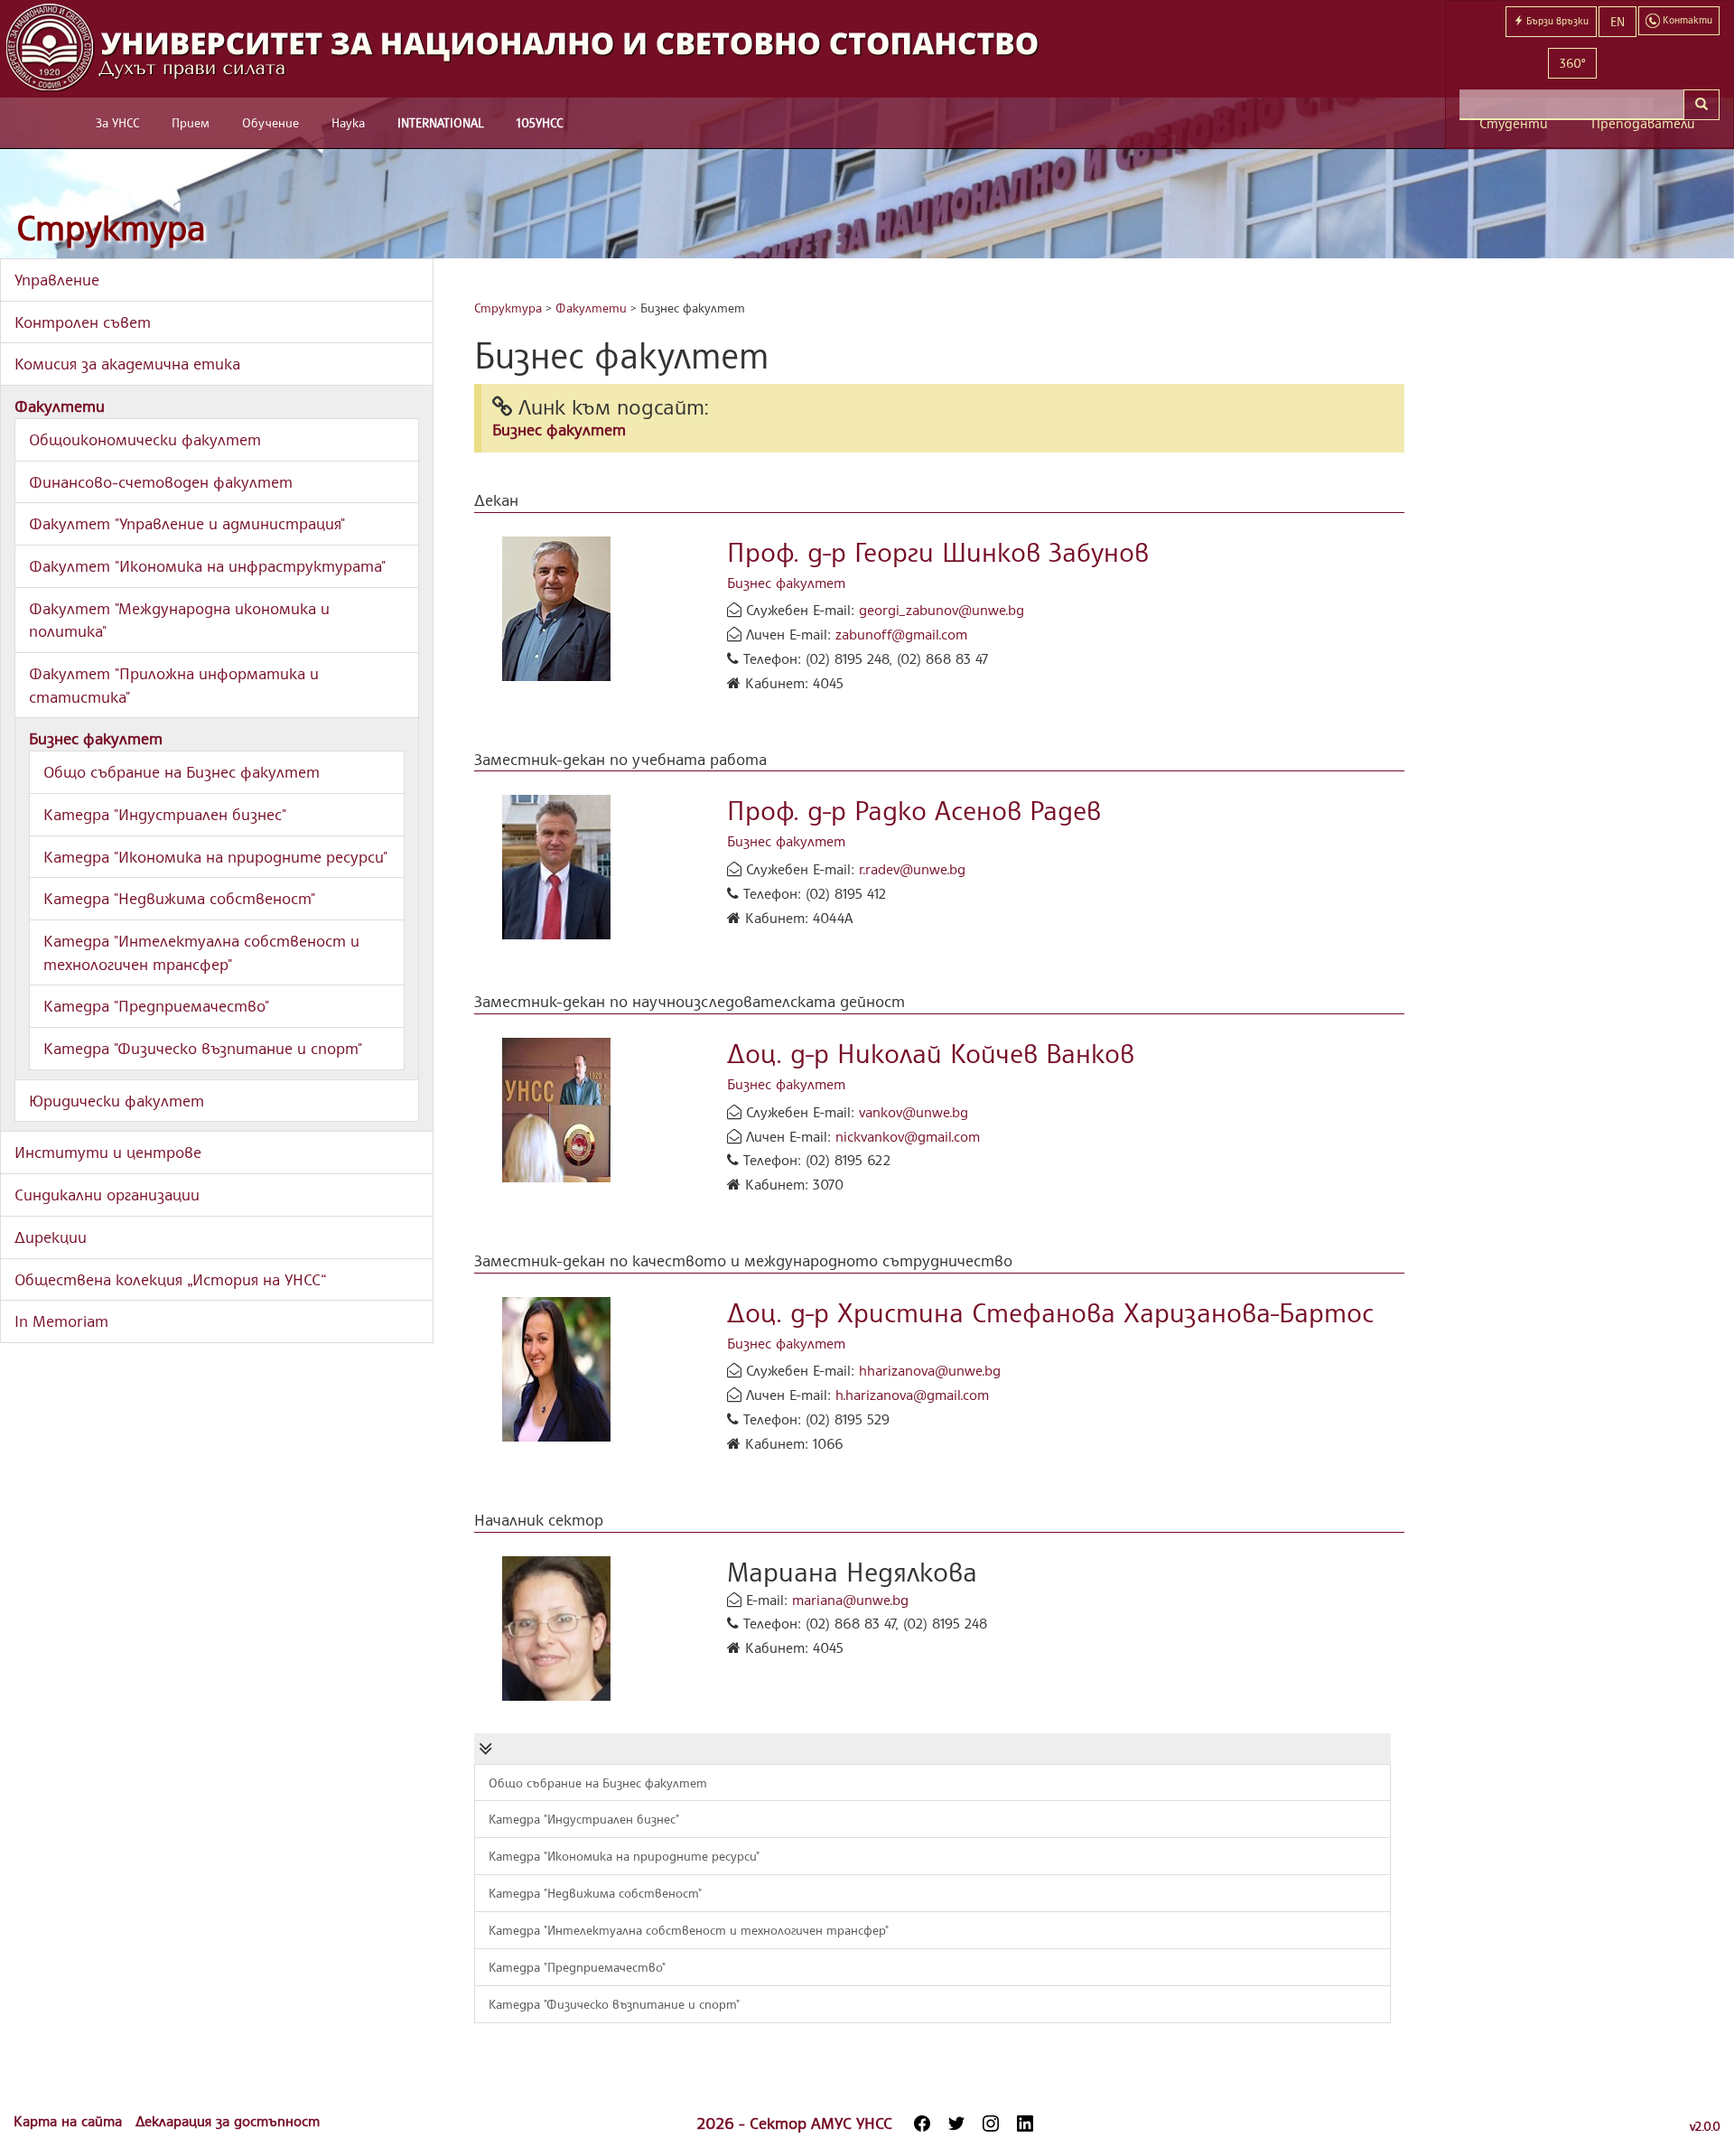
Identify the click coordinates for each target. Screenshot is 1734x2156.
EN (1617, 21)
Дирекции (51, 1237)
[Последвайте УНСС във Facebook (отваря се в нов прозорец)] (922, 2123)
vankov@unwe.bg (914, 1112)
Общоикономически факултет (145, 439)
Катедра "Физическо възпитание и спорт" (203, 1048)
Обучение (270, 122)
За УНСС (117, 122)
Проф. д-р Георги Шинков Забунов (938, 551)
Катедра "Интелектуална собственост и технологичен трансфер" (689, 1930)
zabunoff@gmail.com (901, 634)
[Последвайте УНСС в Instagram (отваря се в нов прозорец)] (991, 2123)
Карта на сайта (70, 2121)
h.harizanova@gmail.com (912, 1395)
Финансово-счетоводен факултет (161, 481)
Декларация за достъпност (228, 2121)
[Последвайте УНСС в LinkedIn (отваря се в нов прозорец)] (1025, 2123)
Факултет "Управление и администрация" (187, 523)
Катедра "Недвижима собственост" (179, 898)
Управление (57, 279)
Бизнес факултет (96, 738)
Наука (348, 122)
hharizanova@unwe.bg (930, 1370)
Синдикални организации (107, 1194)
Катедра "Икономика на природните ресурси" (215, 856)
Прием (191, 122)
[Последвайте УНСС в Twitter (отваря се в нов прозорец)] (956, 2123)
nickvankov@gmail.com (908, 1136)
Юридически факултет (117, 1100)
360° (1572, 63)
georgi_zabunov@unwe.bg (942, 610)
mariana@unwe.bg (850, 1600)
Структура (111, 227)
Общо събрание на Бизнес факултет (182, 771)
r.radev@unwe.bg (912, 869)
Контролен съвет (83, 322)
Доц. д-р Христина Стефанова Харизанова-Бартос (1050, 1312)
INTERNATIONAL (441, 122)
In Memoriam (61, 1321)
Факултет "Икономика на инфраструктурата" (207, 565)
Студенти (1514, 123)
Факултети (60, 406)
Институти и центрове (108, 1152)
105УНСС (540, 122)
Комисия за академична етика (127, 363)
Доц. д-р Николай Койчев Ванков (931, 1053)
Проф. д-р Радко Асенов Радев (914, 810)
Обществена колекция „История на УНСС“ (171, 1279)
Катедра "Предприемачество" (156, 1005)
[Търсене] (1701, 105)
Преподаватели (1643, 123)
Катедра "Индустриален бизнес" (165, 814)
